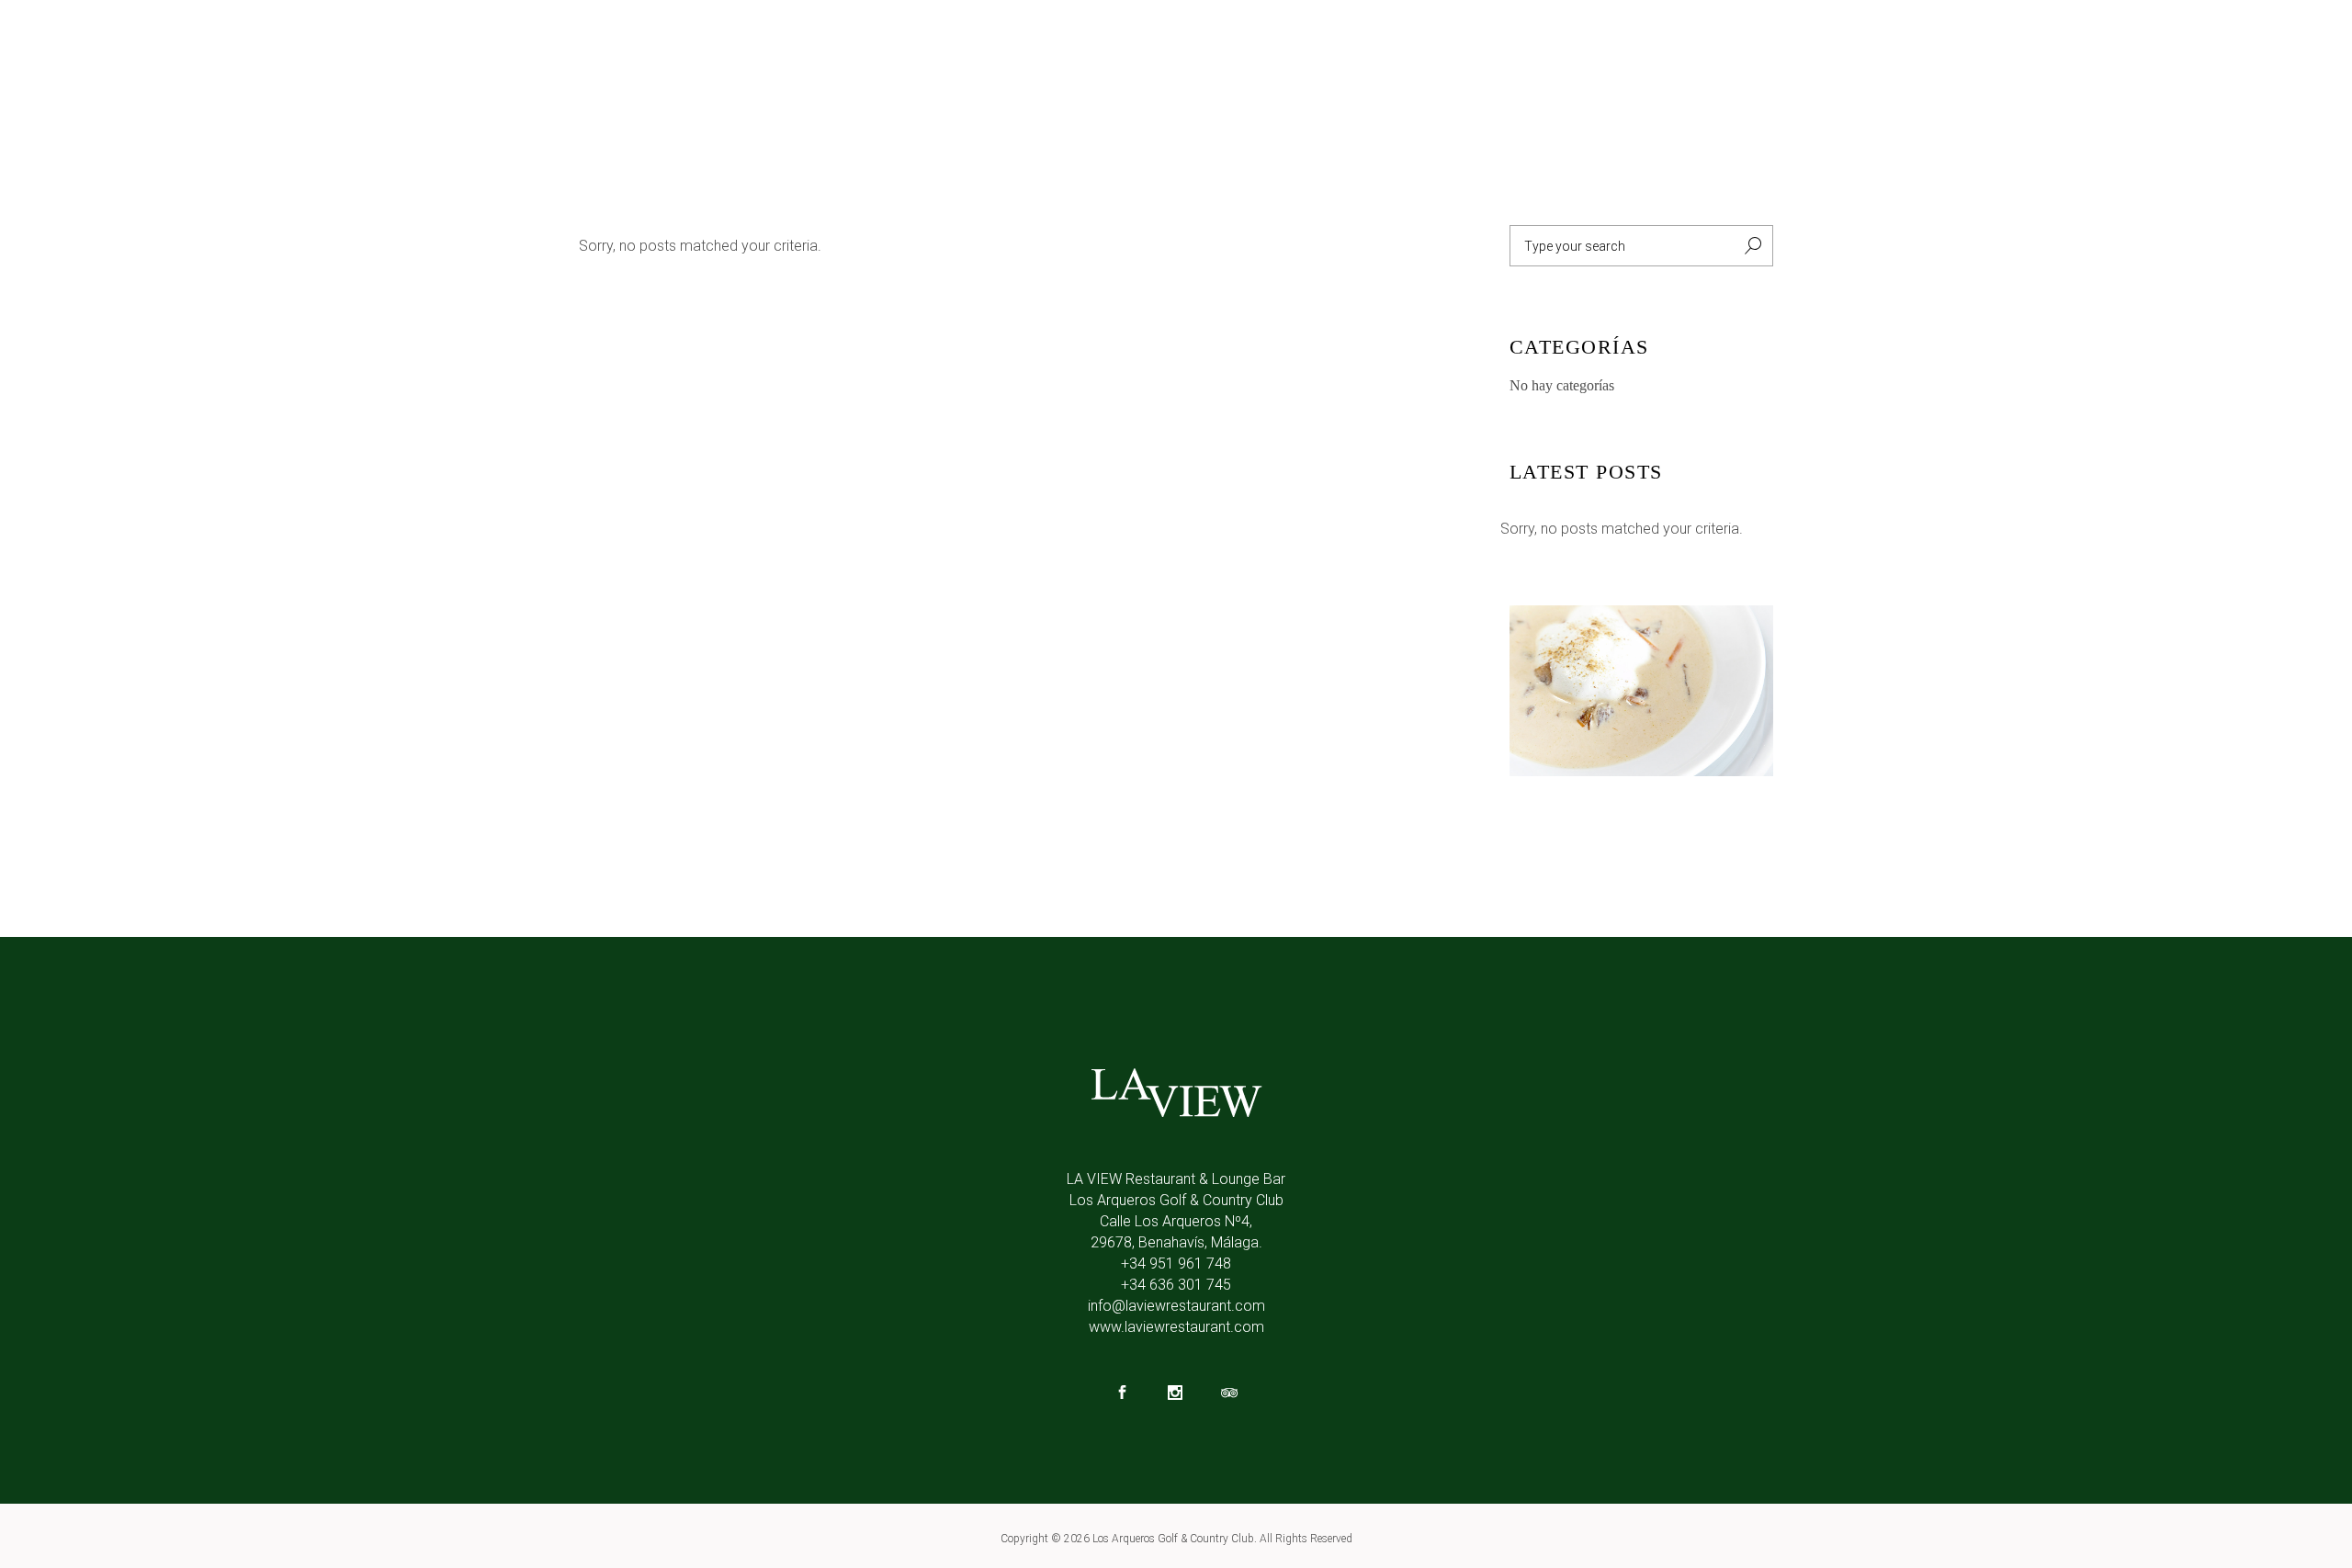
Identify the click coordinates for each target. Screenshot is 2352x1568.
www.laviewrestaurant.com (1176, 1327)
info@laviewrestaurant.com (1176, 1306)
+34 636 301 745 (1176, 1285)
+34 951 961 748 (1176, 1263)
